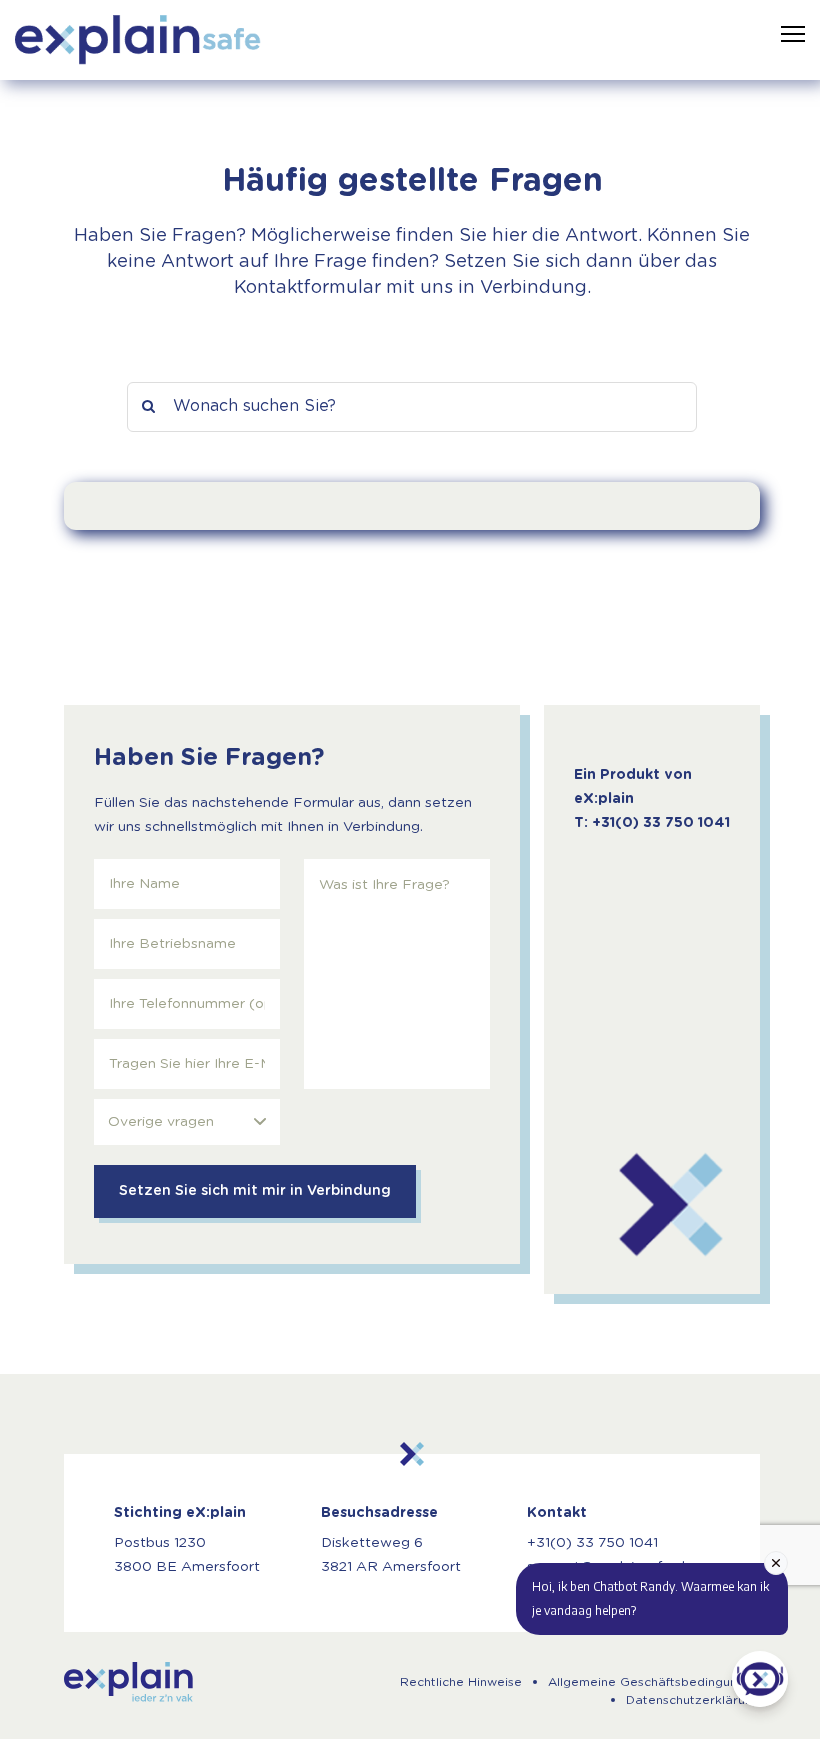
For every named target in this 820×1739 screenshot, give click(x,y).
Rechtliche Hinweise (461, 1682)
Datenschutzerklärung (693, 1700)
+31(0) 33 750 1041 (592, 1543)
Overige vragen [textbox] (161, 1122)
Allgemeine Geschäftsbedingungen (654, 1682)
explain (128, 1682)
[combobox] (187, 1122)
